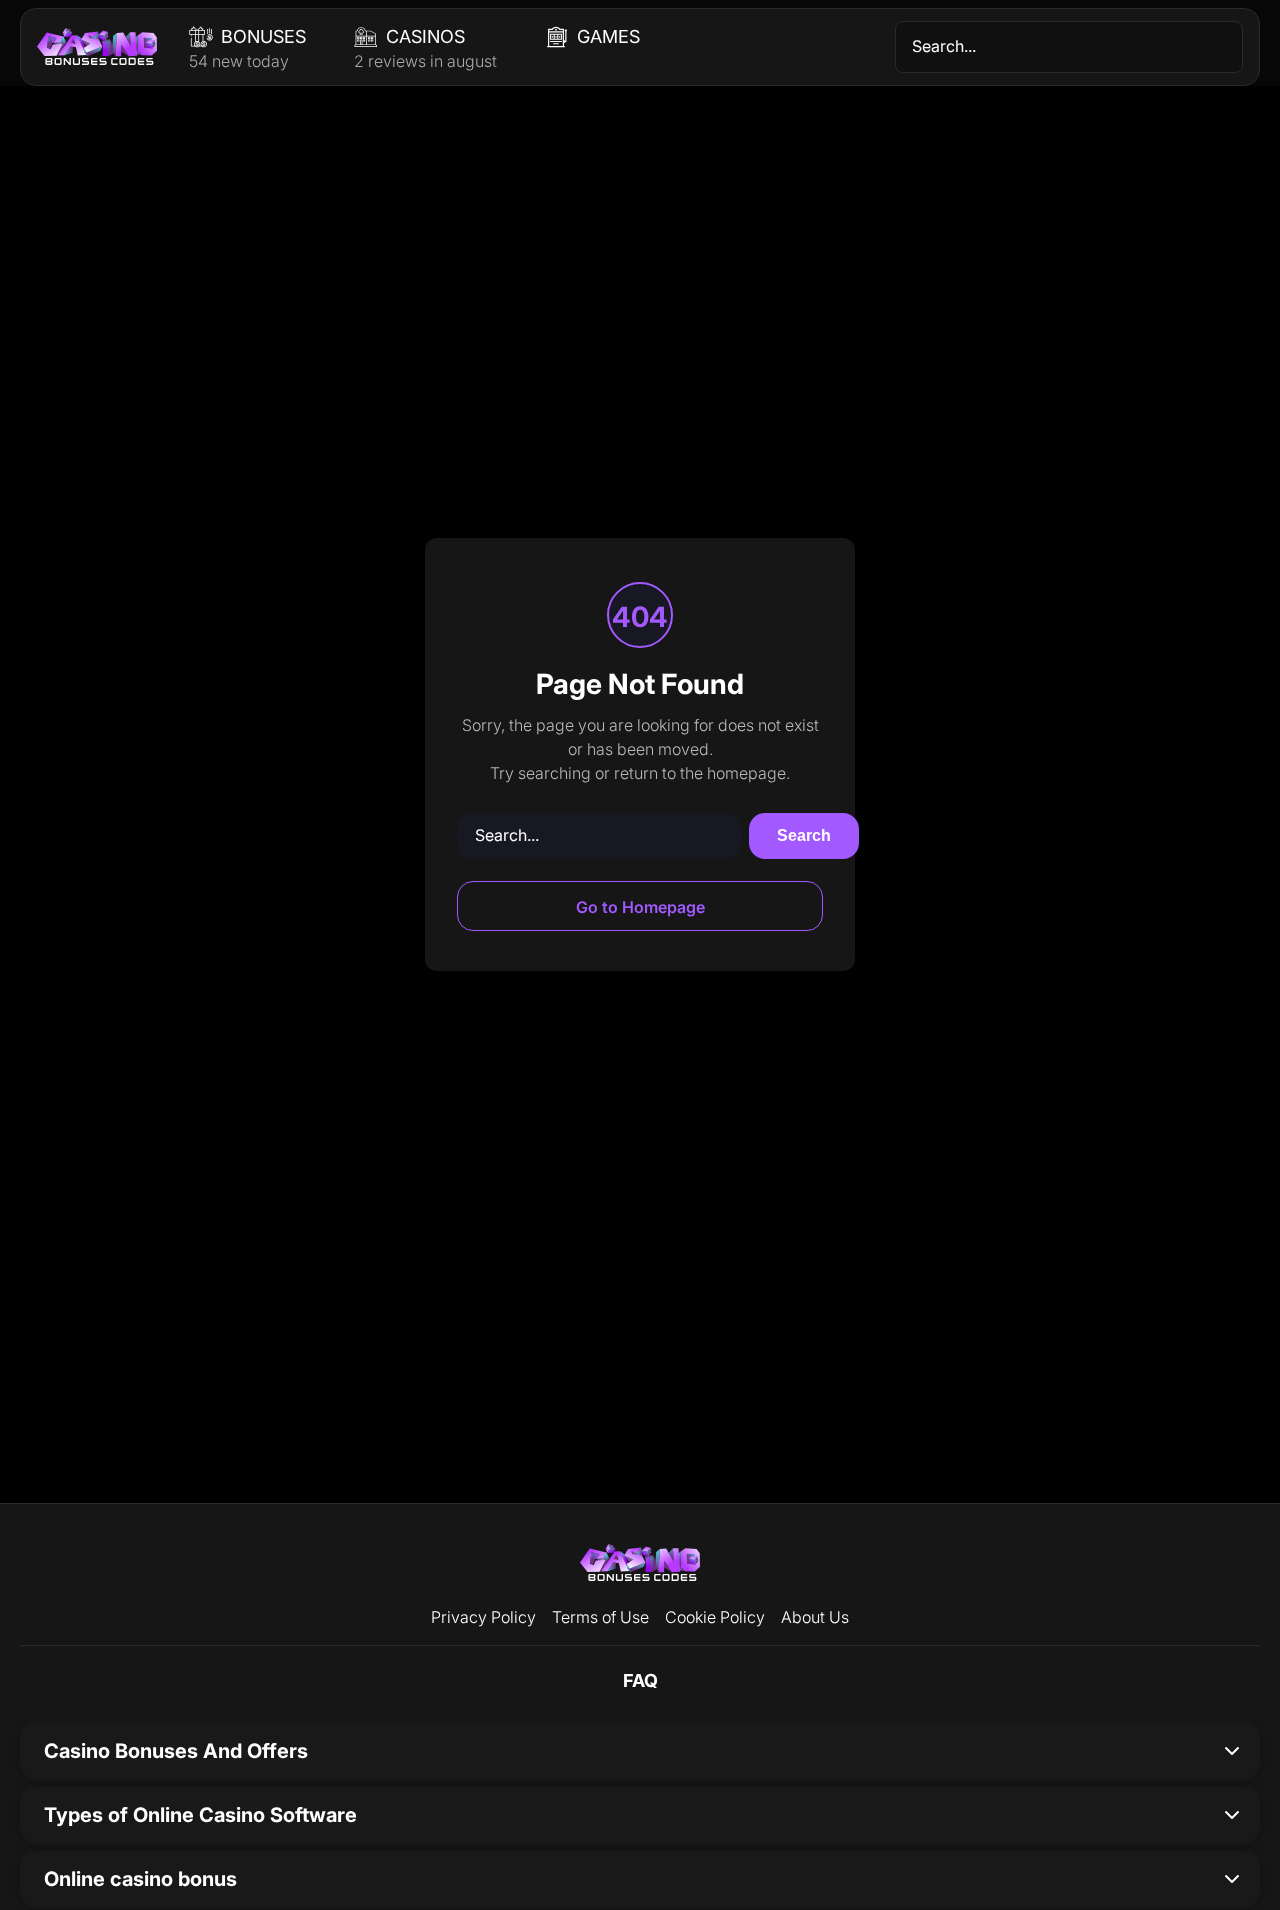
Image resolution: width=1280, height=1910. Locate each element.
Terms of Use (600, 1617)
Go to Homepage (640, 907)
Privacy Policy (483, 1617)
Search (804, 835)
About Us (815, 1617)
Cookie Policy (715, 1617)
